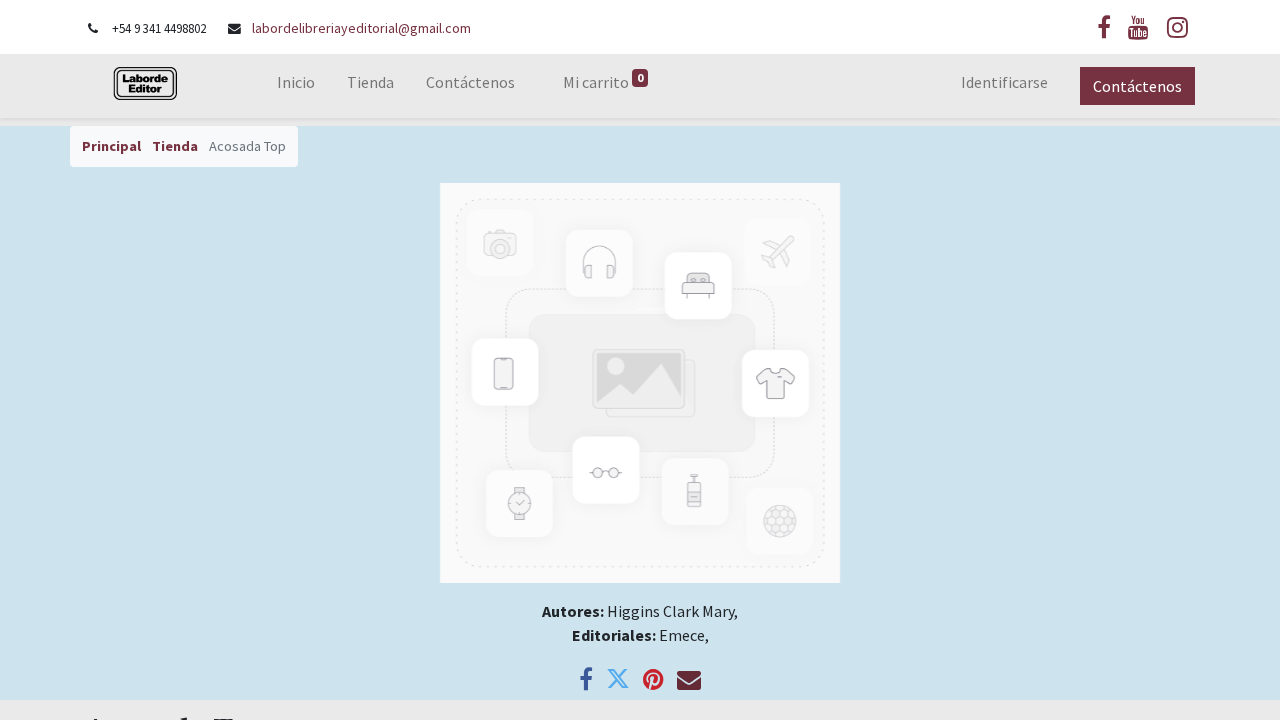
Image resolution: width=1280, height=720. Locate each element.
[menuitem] (296, 86)
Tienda (175, 146)
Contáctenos (1137, 86)
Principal (111, 146)
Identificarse (1004, 82)
